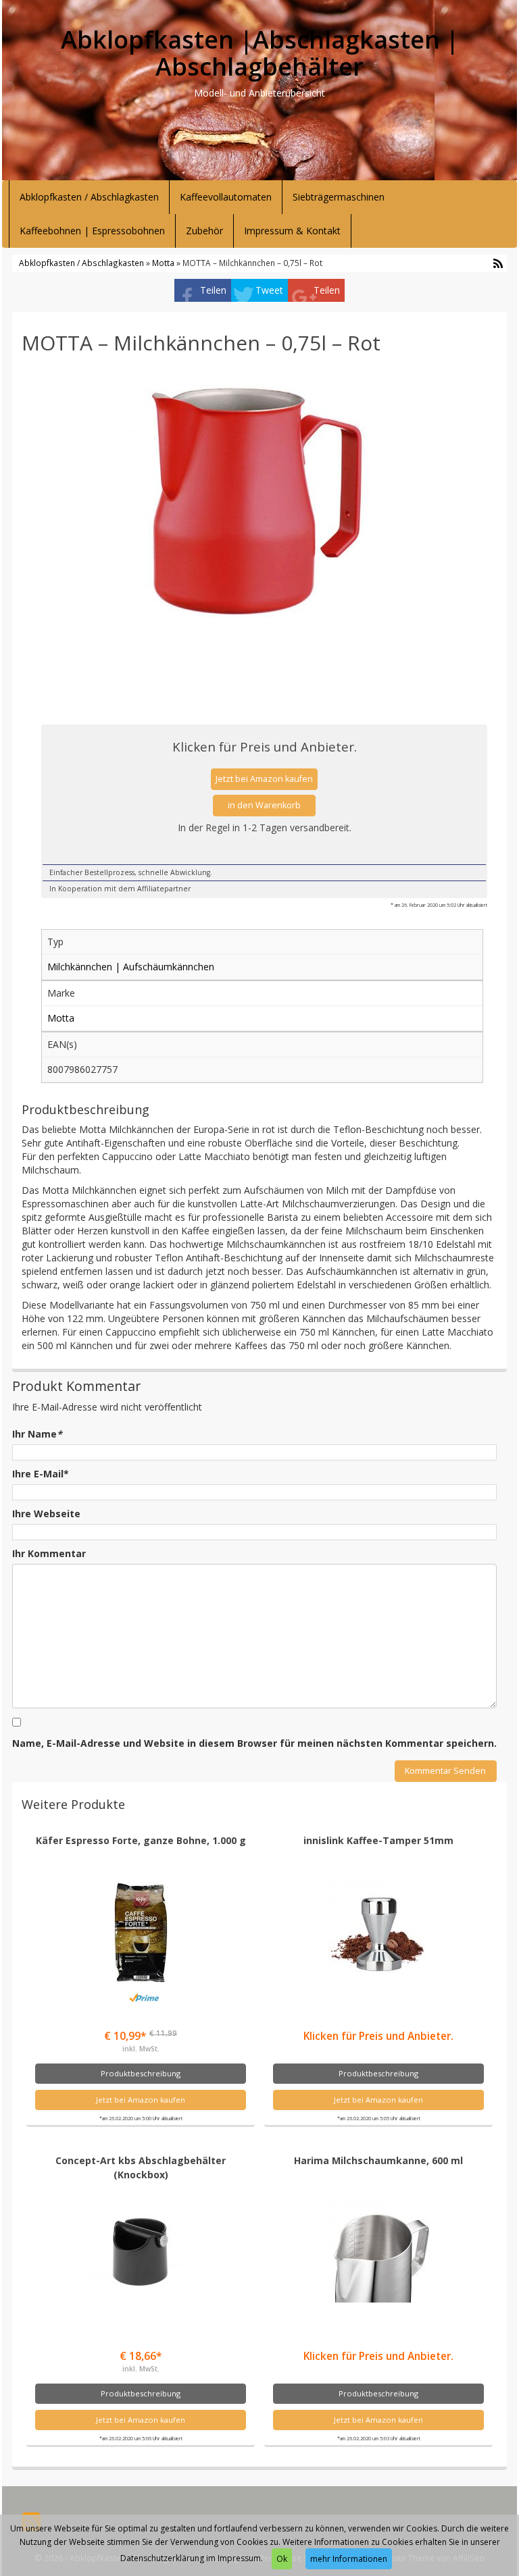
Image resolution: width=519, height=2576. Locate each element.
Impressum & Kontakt (292, 231)
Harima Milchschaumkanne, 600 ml (378, 2160)
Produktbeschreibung (141, 2073)
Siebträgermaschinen (339, 197)
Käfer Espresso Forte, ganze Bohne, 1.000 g (141, 1840)
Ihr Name (37, 1434)
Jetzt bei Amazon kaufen (264, 779)
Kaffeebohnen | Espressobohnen (92, 231)
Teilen (213, 290)
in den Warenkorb (264, 805)
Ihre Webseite (46, 1514)
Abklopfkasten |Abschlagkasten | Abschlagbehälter (260, 53)
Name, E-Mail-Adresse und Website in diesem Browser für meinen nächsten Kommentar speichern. (254, 1743)
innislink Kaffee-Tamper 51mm (378, 1840)
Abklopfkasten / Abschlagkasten (89, 197)
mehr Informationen (349, 2559)
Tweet (269, 290)
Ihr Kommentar (49, 1553)
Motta (163, 263)
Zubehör (204, 231)
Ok (282, 2559)
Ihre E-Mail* (41, 1474)
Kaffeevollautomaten (226, 197)
